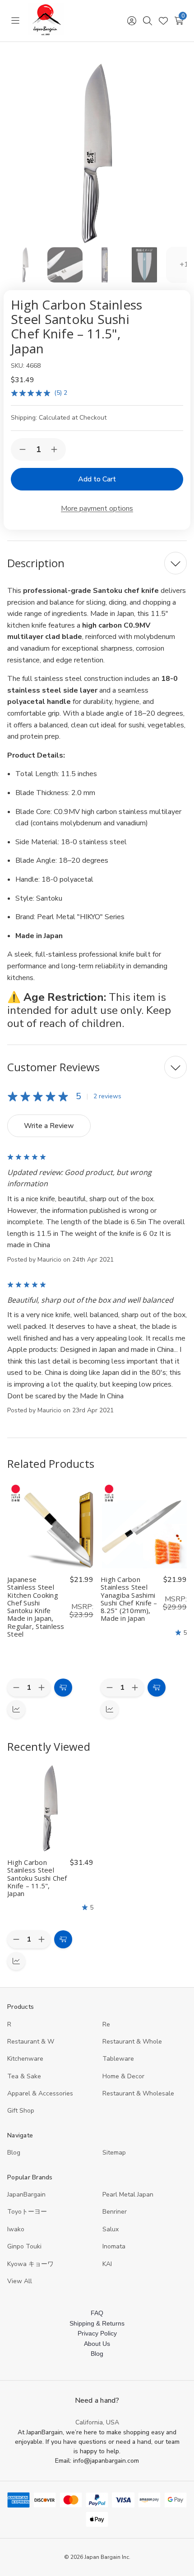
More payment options (97, 509)
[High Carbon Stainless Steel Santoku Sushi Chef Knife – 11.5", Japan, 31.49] (50, 1808)
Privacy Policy (97, 2333)
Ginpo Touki (24, 2246)
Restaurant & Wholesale (138, 2093)
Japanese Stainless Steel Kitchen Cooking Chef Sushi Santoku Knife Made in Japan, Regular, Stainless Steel (36, 1607)
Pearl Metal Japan (128, 2194)
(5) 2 (61, 393)
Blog (14, 2153)
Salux (111, 2229)
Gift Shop (21, 2111)
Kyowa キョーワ (30, 2264)
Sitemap (114, 2153)
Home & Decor (123, 2076)
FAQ (97, 2313)
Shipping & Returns (97, 2323)
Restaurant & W (31, 2042)
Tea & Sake (24, 2076)
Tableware (118, 2059)
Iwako (16, 2229)
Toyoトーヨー (27, 2212)
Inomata (114, 2246)
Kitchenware (25, 2059)
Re (106, 2024)
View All (20, 2281)
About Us (97, 2344)
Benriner (115, 2212)
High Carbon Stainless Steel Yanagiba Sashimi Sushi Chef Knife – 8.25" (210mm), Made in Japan (129, 1599)
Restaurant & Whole (132, 2042)
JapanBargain (26, 2194)
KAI (107, 2264)
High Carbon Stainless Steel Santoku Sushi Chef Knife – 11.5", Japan (37, 1878)
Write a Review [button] (49, 1126)
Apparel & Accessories (40, 2093)
